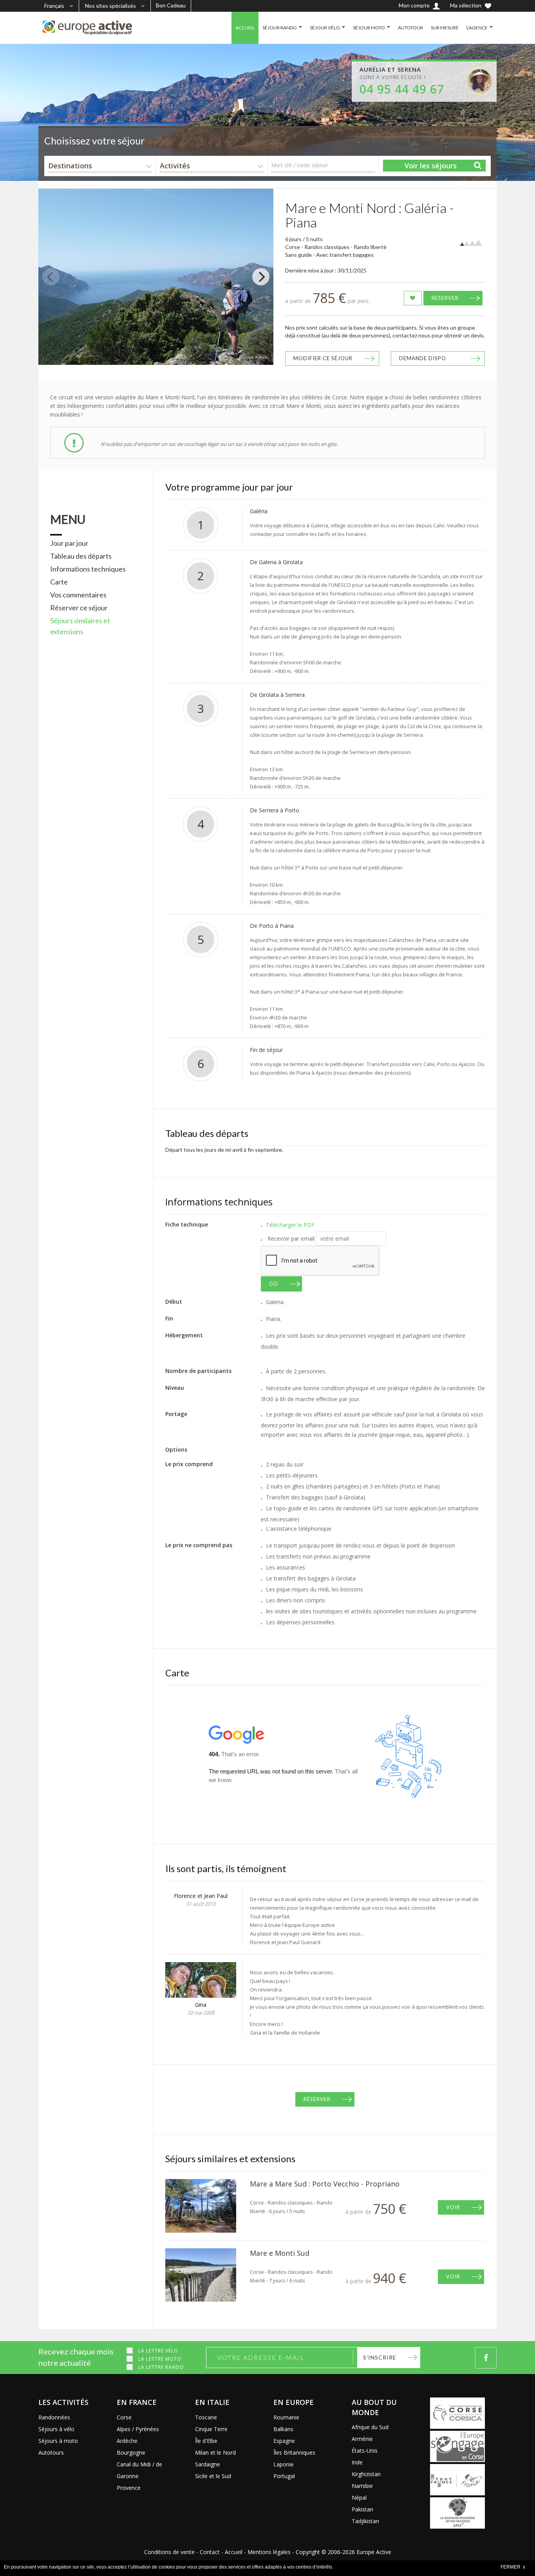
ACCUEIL (245, 28)
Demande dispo (423, 358)
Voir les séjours (431, 166)
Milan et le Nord (215, 2452)
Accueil (234, 2552)
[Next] (261, 277)
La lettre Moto (160, 2359)
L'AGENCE (477, 28)
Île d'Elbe (206, 2441)
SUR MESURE (445, 28)
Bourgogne (131, 2452)
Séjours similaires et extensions (80, 626)
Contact (210, 2552)
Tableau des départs (81, 556)
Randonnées (54, 2417)
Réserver (445, 298)
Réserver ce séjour (79, 608)
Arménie (362, 2439)
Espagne (284, 2441)
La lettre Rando (161, 2367)
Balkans (283, 2429)
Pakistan (362, 2509)
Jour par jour (69, 543)
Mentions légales (269, 2552)
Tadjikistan (365, 2521)
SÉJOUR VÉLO (325, 28)
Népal (359, 2498)
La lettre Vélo (158, 2351)
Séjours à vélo (56, 2429)
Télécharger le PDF (290, 1225)
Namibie (362, 2486)
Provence (129, 2488)
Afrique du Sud (370, 2427)
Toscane (206, 2417)
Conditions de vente (169, 2552)
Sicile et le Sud (213, 2476)
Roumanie (286, 2417)
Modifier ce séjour (323, 358)
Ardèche (127, 2441)
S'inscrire (380, 2357)
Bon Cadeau (171, 5)
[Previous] (51, 277)
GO (274, 1284)
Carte (59, 582)
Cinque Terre (211, 2429)
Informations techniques (88, 569)
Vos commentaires (78, 595)
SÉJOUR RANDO (280, 28)
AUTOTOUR (410, 28)
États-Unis (365, 2451)
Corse (124, 2417)
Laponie (284, 2464)
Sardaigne (208, 2464)
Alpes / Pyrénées (138, 2429)
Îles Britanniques (294, 2452)
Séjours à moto (58, 2441)
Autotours (51, 2452)
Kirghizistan (366, 2474)
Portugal (284, 2476)
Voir (453, 2207)
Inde (357, 2462)
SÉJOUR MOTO (369, 28)
